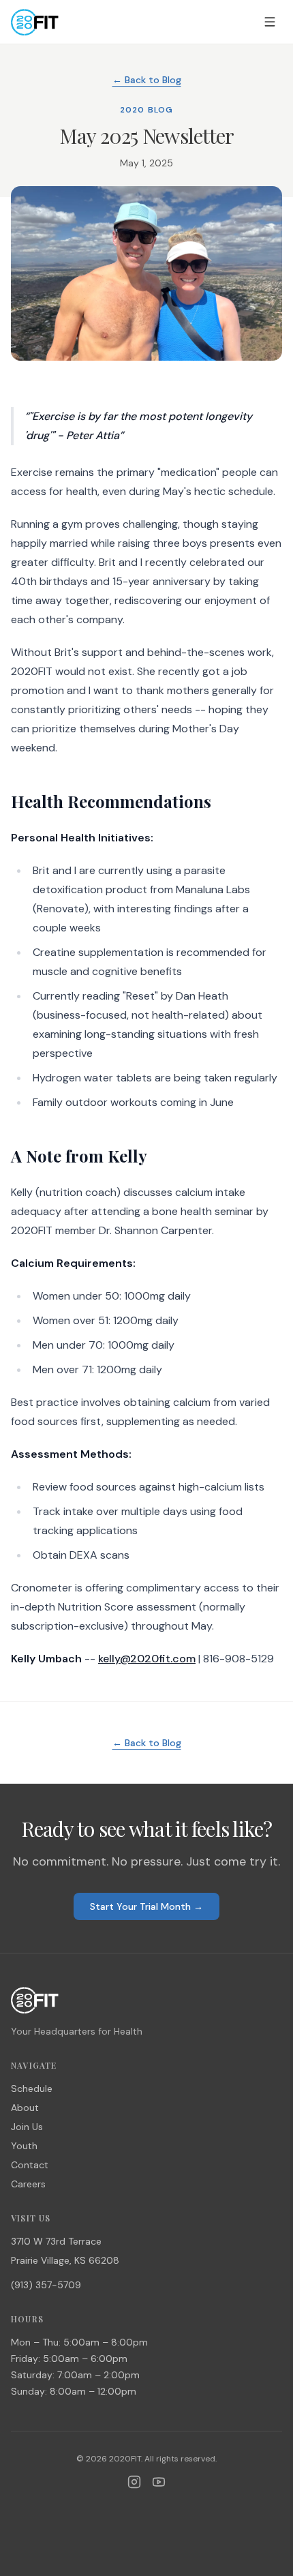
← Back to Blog (147, 80)
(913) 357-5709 (46, 2285)
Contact (30, 2165)
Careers (28, 2184)
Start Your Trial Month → (146, 1906)
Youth (24, 2146)
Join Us (27, 2127)
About (25, 2108)
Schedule (32, 2088)
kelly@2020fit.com (147, 1659)
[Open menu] (270, 22)
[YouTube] (159, 2482)
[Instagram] (134, 2482)
